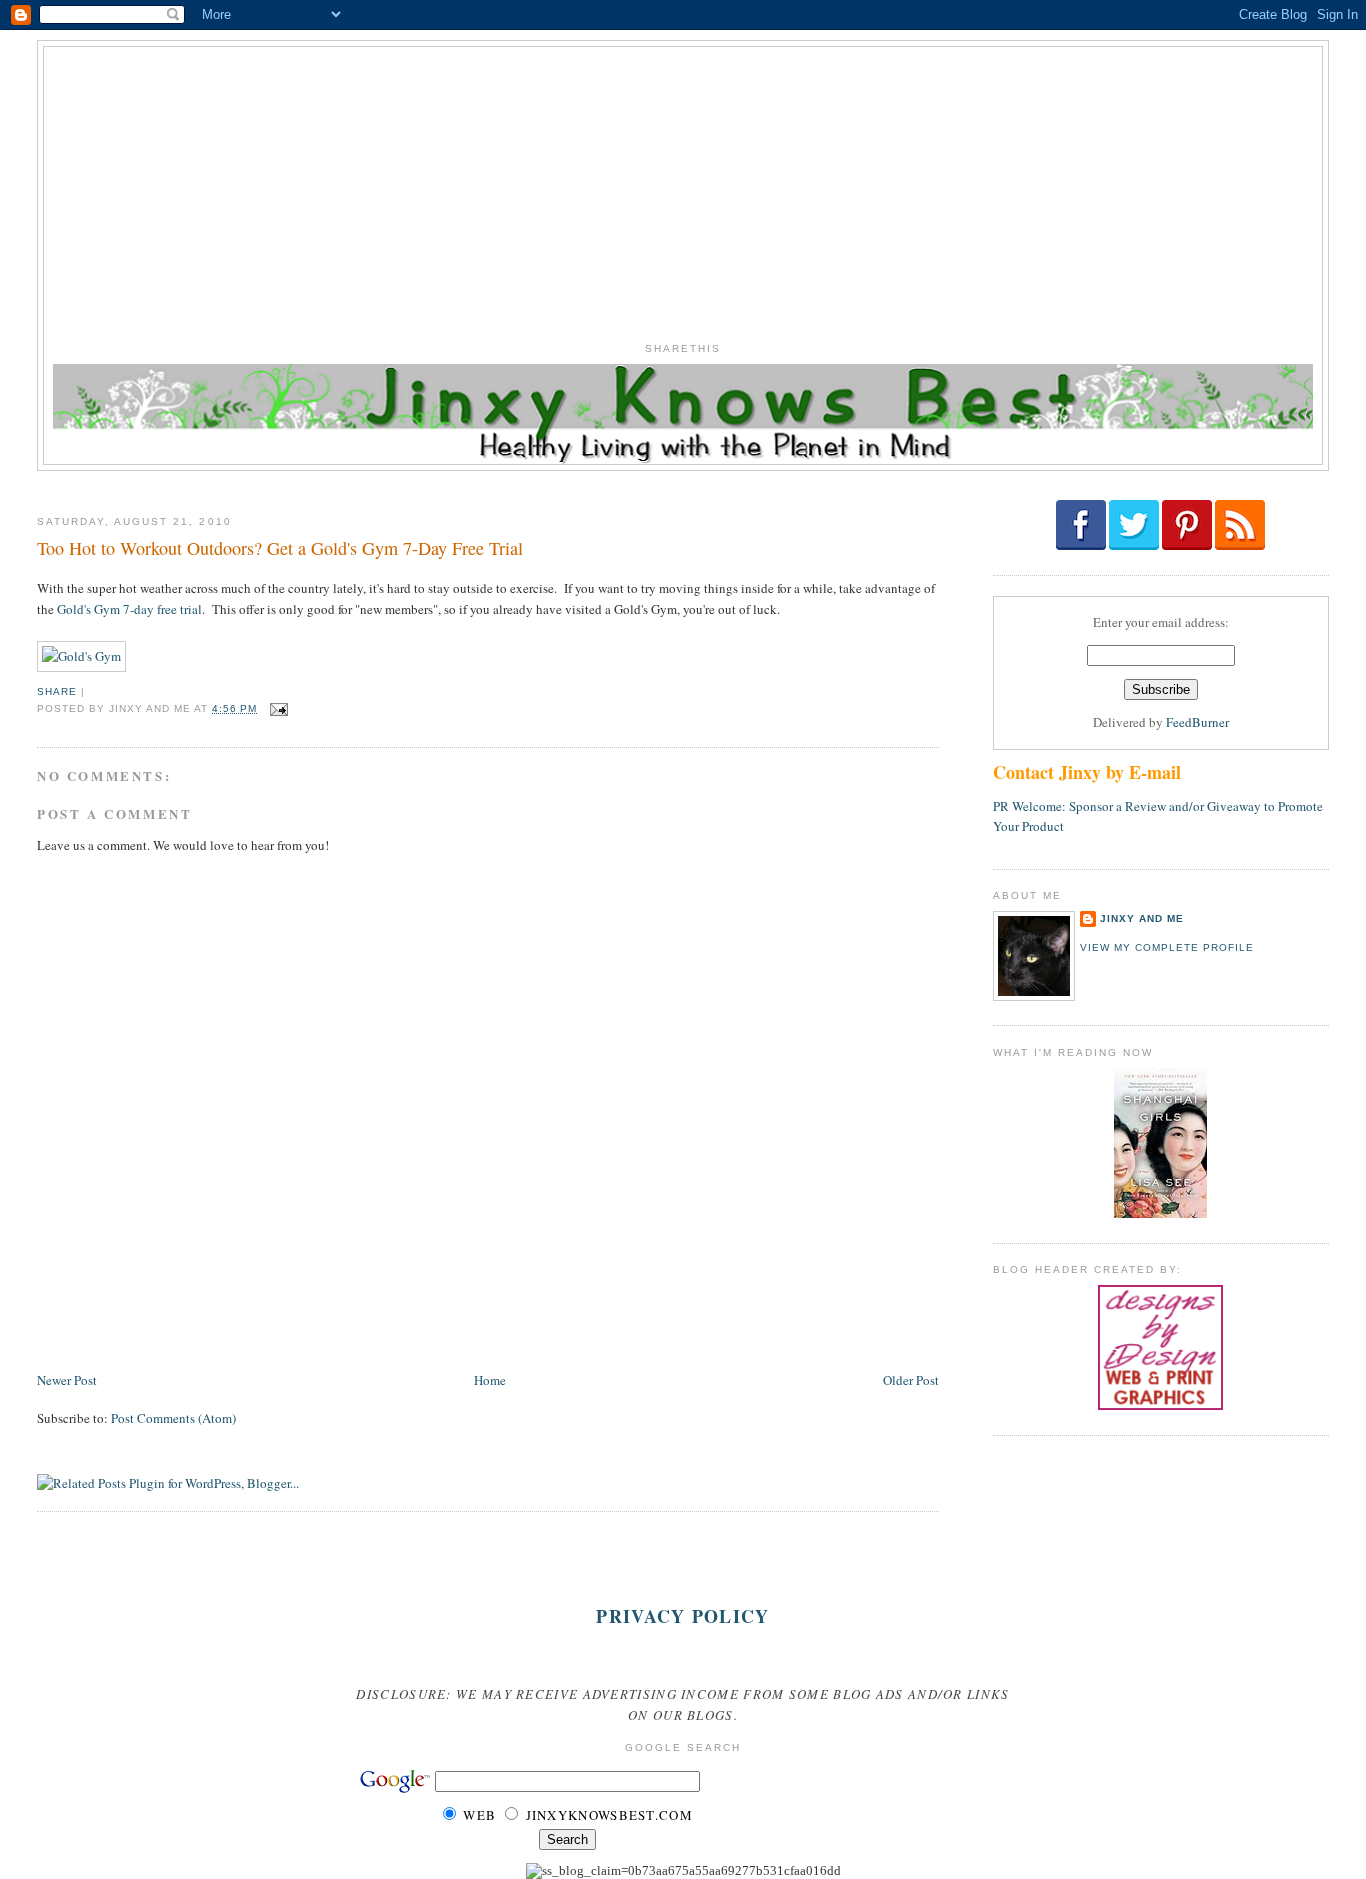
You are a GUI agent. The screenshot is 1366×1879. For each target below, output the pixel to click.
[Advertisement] (683, 187)
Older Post (911, 1380)
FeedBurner (1197, 722)
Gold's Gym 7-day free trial (129, 609)
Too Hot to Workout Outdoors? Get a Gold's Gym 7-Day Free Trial (280, 548)
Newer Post (67, 1380)
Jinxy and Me (1142, 918)
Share (57, 691)
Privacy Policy (682, 1616)
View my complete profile (1167, 947)
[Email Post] (276, 708)
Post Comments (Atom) (173, 1418)
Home (490, 1380)
